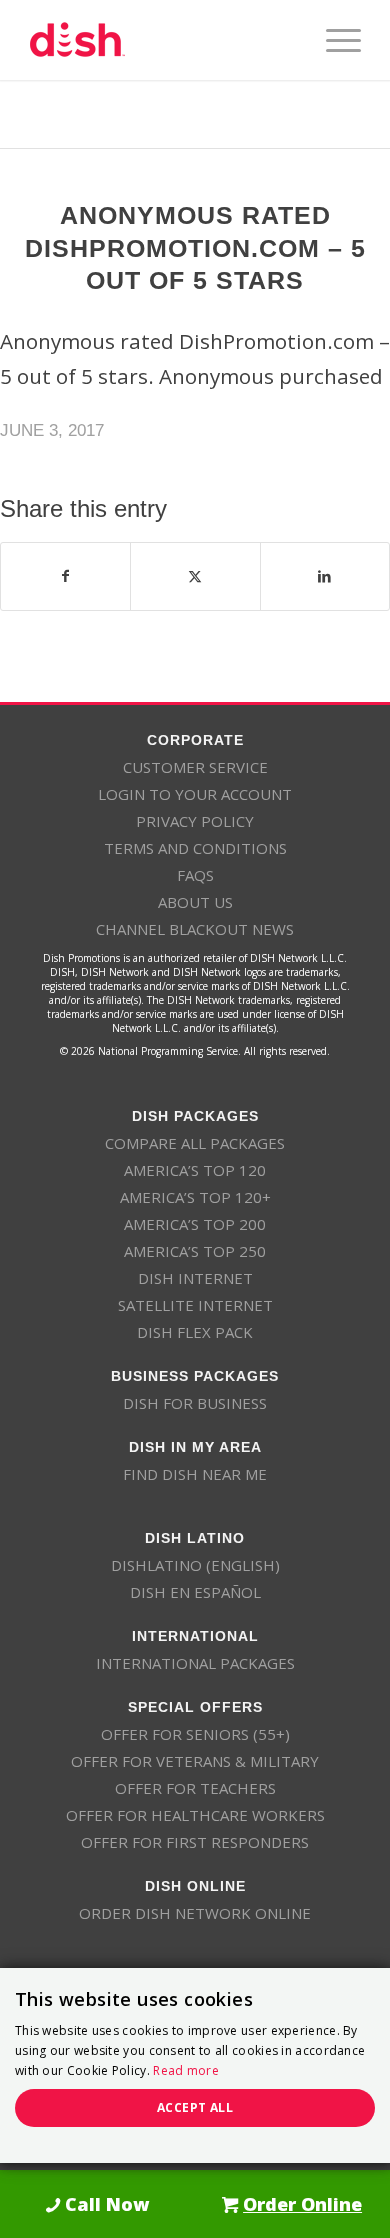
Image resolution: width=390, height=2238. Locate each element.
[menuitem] (333, 40)
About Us (195, 902)
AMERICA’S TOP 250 (195, 1251)
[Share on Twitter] (195, 576)
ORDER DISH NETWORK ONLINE (195, 1913)
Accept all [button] (195, 2107)
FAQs (195, 875)
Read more (186, 2070)
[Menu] (333, 40)
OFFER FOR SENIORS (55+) (195, 1734)
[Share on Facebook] (65, 576)
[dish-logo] (161, 40)
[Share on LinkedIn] (325, 576)
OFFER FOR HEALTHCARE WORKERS (195, 1815)
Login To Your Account (195, 794)
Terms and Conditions (195, 848)
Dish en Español (195, 1592)
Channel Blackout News (195, 929)
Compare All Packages (195, 1143)
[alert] (195, 2065)
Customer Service (195, 767)
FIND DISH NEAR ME (195, 1474)
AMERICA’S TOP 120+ (195, 1197)
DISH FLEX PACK (195, 1332)
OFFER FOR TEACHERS (195, 1788)
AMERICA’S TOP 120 (195, 1170)
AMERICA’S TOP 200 (195, 1224)
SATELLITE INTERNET (195, 1305)
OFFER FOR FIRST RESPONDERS (195, 1842)
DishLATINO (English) (195, 1565)
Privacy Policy (195, 821)
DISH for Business (195, 1403)
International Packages (195, 1663)
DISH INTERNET (195, 1278)
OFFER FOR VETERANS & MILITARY (195, 1761)
